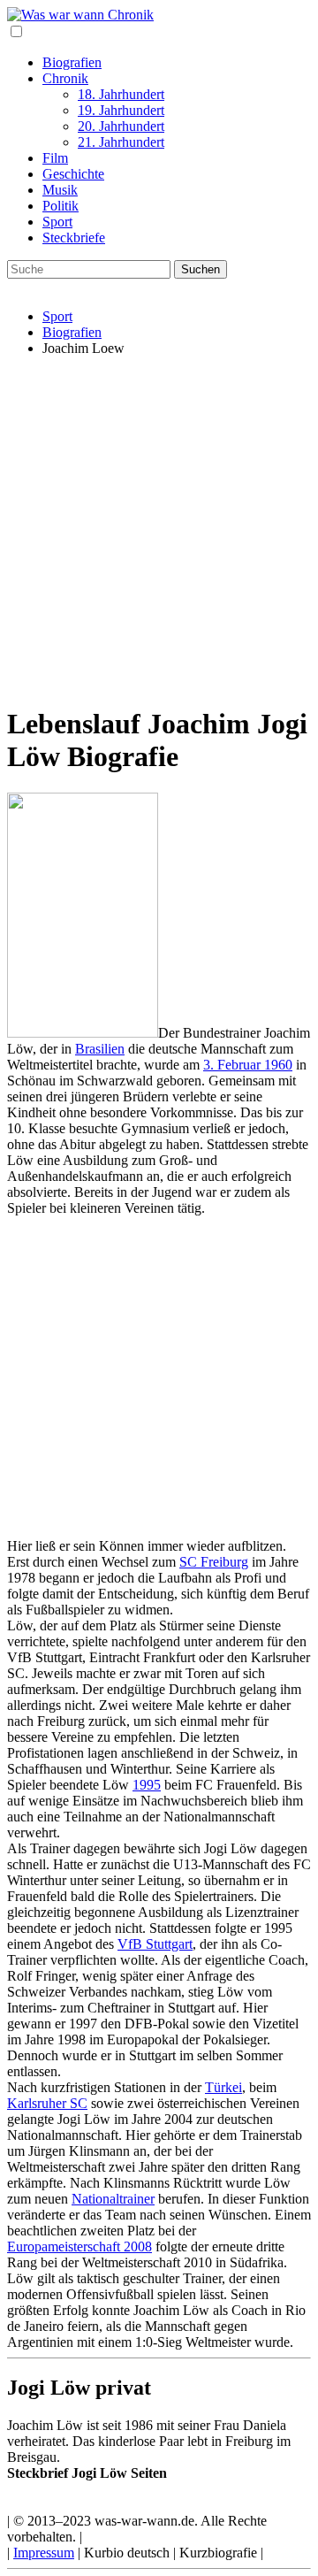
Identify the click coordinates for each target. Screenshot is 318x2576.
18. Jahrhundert (121, 94)
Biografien (72, 62)
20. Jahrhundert (121, 126)
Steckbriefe (74, 238)
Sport (57, 222)
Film (55, 158)
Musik (60, 190)
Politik (61, 206)
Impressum (44, 2553)
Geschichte (73, 174)
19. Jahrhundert (121, 110)
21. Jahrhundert (121, 142)
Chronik (65, 78)
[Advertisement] (159, 530)
